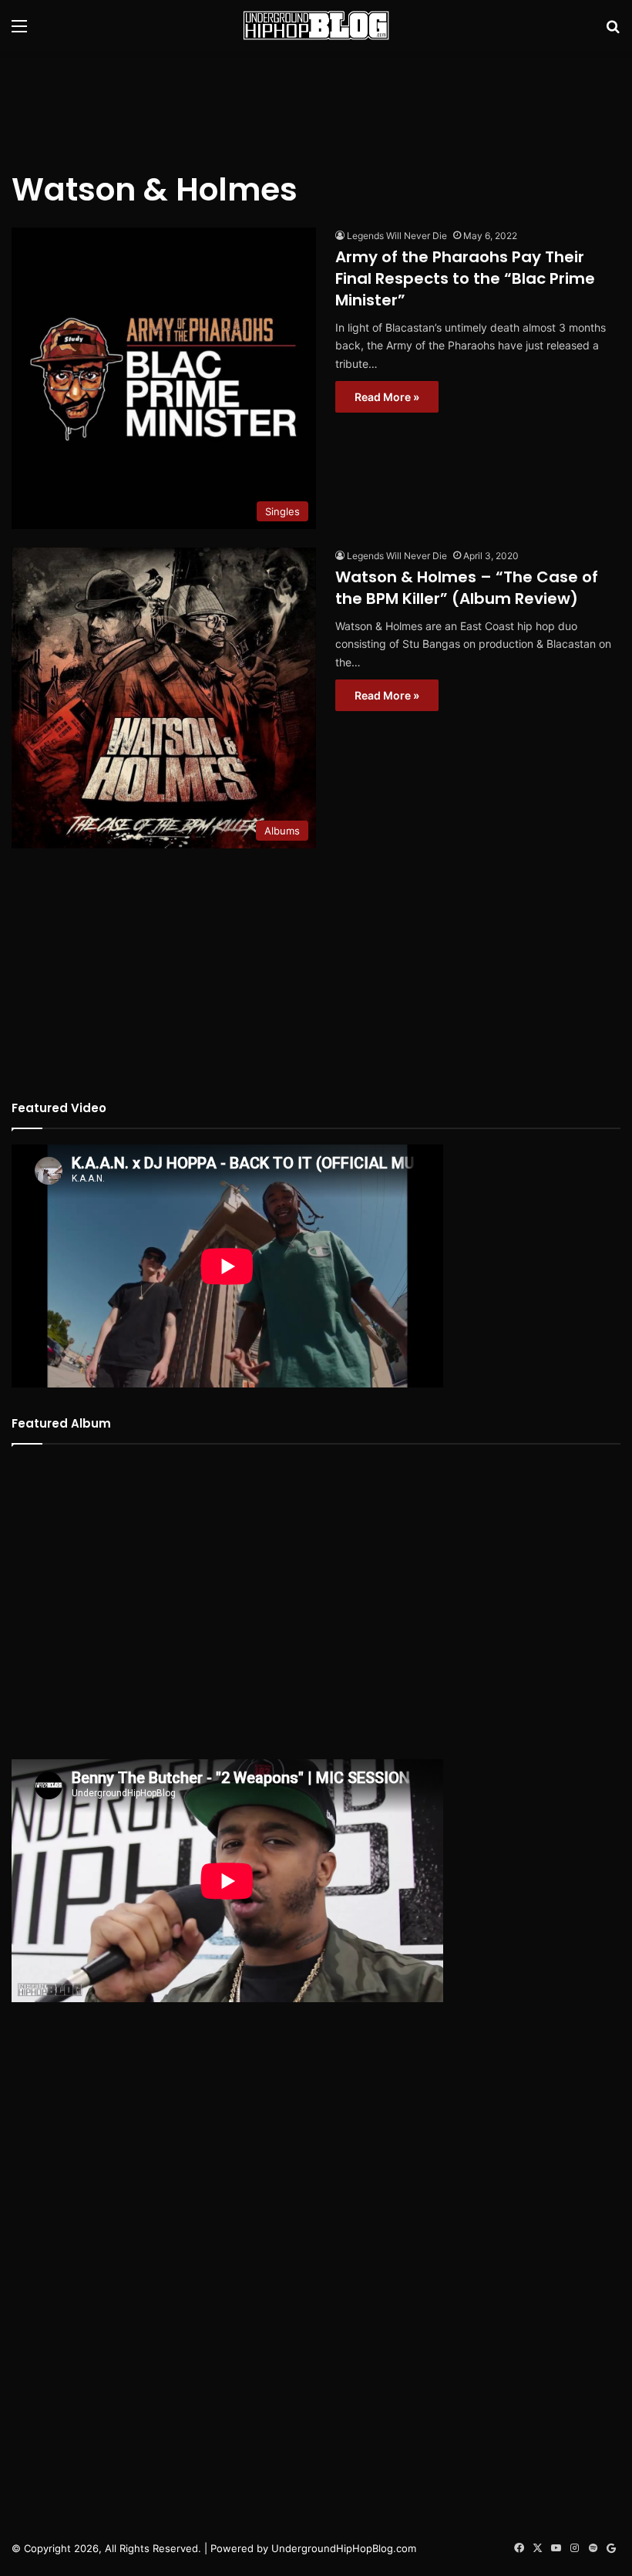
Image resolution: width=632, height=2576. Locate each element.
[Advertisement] (316, 101)
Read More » (387, 397)
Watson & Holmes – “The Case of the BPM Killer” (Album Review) (467, 588)
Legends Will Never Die (397, 236)
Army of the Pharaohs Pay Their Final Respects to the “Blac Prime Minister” (465, 278)
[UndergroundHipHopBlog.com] (316, 25)
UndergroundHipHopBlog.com (344, 2548)
